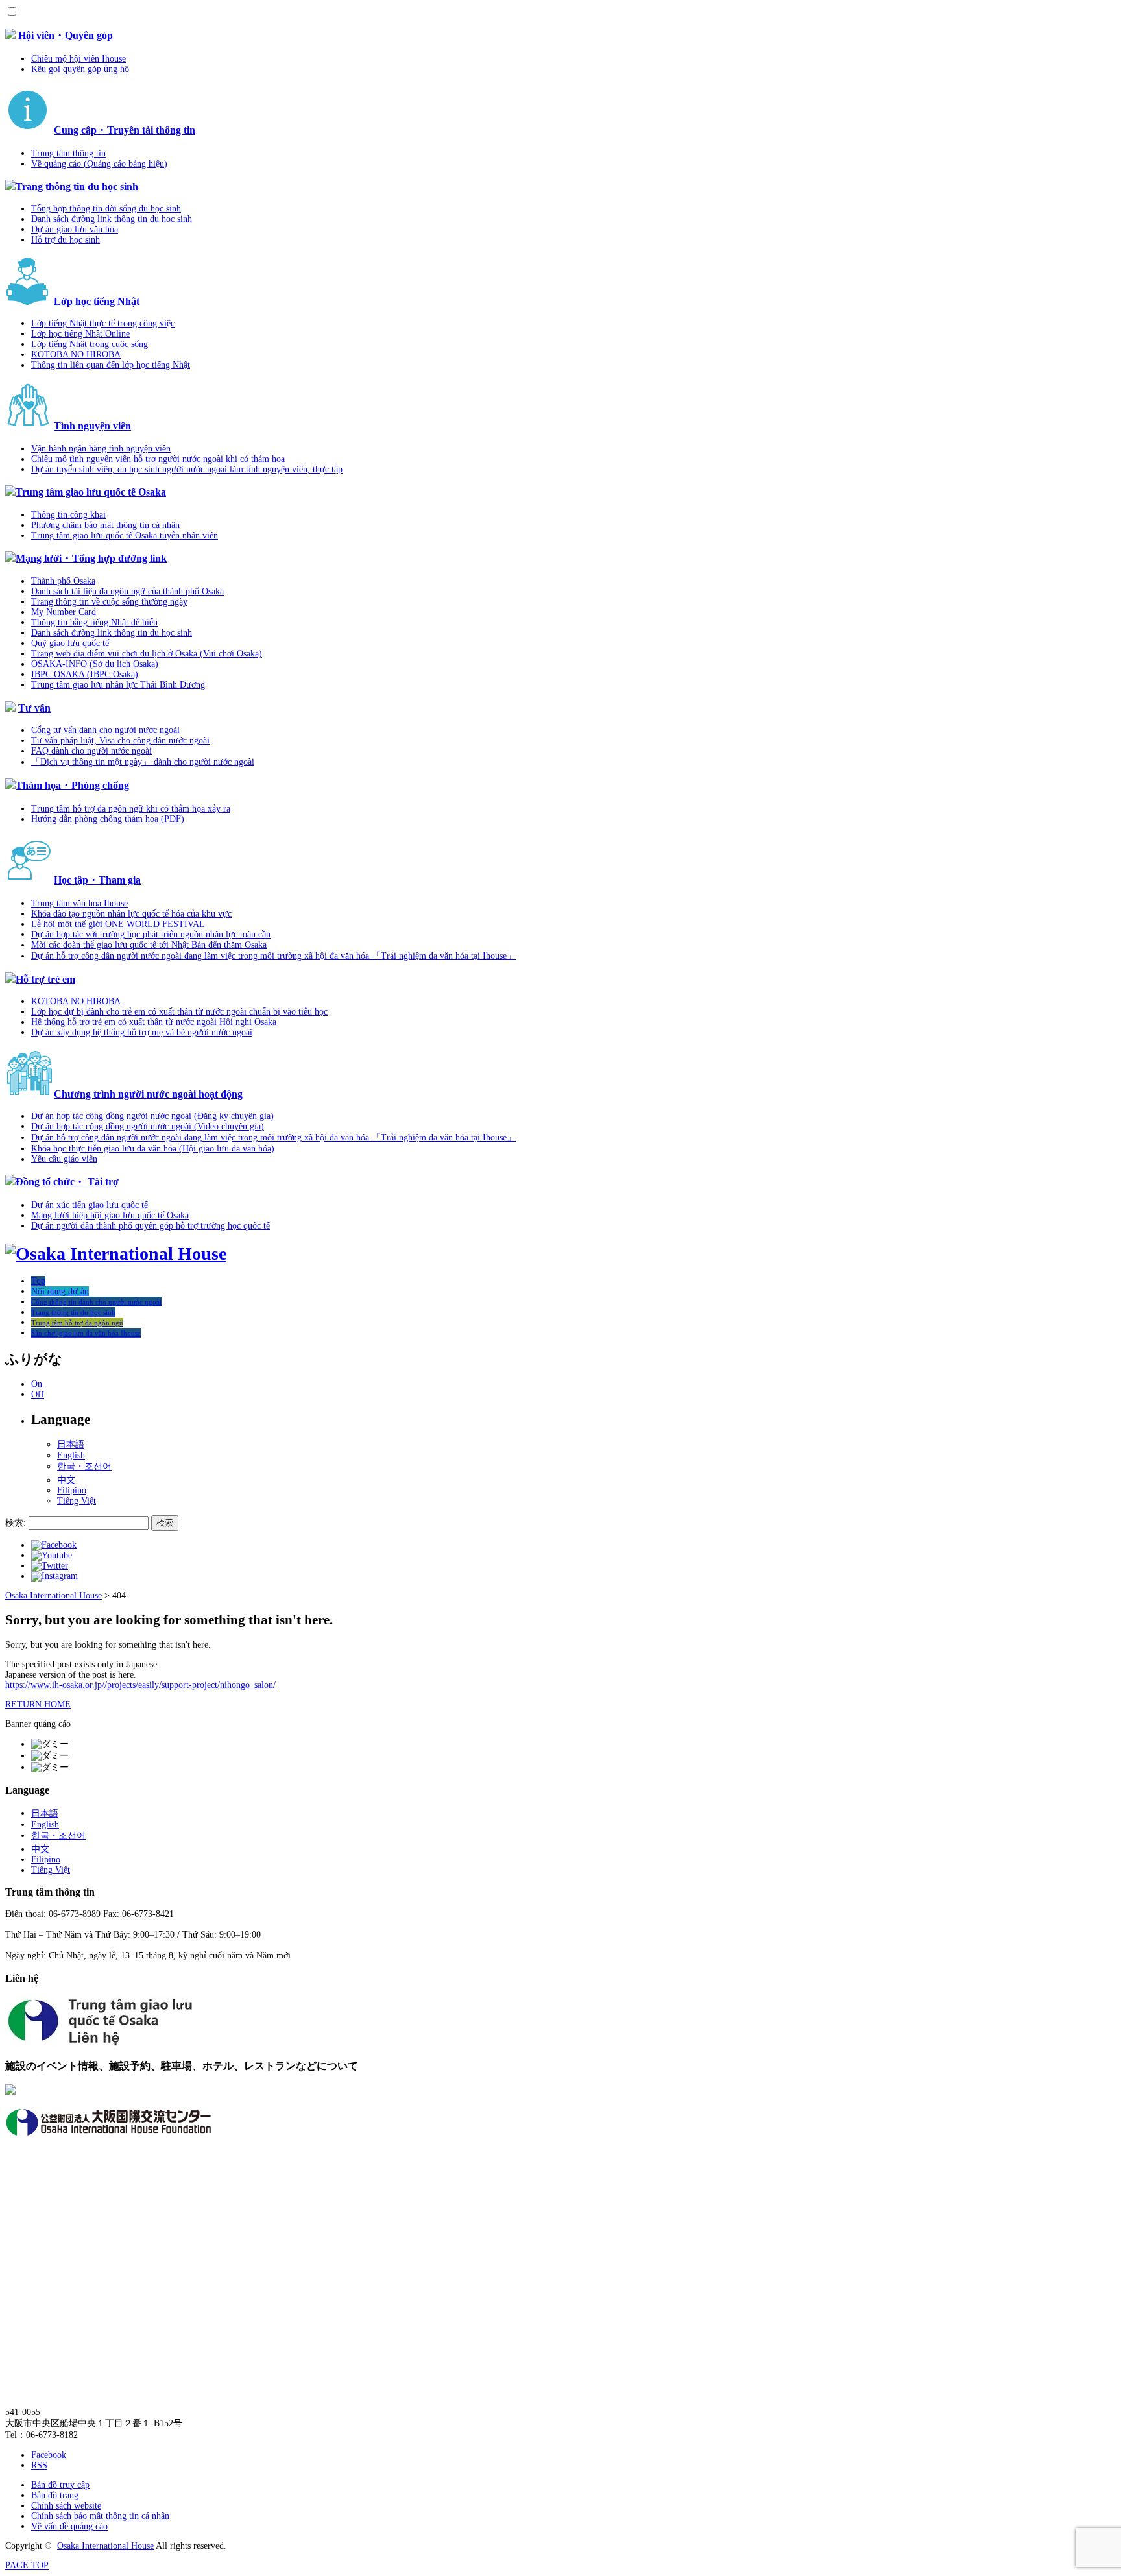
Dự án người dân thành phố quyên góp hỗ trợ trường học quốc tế (151, 1226)
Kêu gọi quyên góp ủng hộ (80, 69)
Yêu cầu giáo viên (64, 1159)
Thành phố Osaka (63, 581)
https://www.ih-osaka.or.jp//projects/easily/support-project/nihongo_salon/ (140, 1685)
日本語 (71, 1444)
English (71, 1455)
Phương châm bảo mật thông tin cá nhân (105, 525)
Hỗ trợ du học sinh (66, 240)
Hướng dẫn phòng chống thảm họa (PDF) (108, 819)
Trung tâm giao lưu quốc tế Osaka (91, 492)
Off (38, 1394)
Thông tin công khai (68, 515)
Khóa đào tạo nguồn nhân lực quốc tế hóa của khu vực (131, 914)
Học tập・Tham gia (97, 880)
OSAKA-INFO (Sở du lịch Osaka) (95, 664)
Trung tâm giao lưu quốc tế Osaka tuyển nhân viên (125, 536)
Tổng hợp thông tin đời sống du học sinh (106, 209)
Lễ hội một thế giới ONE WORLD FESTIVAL (118, 924)
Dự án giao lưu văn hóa (75, 229)
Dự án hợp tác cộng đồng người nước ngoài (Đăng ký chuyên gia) (152, 1116)
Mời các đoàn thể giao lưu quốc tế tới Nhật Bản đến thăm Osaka (149, 945)
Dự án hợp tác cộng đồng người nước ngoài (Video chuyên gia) (148, 1126)
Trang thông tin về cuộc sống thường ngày (109, 602)
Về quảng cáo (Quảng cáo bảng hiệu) (99, 164)
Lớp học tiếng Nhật (97, 301)
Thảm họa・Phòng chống (72, 785)
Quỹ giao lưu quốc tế (70, 643)
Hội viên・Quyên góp (66, 35)
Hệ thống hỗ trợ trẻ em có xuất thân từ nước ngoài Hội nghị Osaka (154, 1022)
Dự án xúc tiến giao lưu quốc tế (90, 1205)
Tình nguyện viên (92, 426)
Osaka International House (105, 2546)
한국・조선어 (84, 1466)
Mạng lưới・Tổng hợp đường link (91, 558)
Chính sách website (66, 2506)
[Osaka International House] (116, 1254)
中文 (66, 1480)
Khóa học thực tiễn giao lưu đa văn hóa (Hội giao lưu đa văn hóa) (153, 1149)
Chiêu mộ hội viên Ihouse (78, 59)
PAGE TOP (27, 2565)
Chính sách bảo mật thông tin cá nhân (100, 2516)
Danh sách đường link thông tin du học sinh (112, 219)
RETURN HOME (38, 1704)
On (37, 1384)
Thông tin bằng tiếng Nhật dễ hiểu (94, 622)
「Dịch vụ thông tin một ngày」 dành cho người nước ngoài (143, 762)
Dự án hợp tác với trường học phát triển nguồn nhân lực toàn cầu (151, 934)
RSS (39, 2465)
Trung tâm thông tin (68, 153)
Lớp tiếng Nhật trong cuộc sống (90, 344)
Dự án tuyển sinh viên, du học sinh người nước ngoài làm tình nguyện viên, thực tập (187, 469)
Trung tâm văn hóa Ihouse (79, 903)
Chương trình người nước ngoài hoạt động (148, 1094)
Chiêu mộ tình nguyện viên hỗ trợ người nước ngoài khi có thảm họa (158, 459)
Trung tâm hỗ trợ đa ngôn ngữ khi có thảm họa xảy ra (131, 809)
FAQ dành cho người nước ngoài (91, 751)
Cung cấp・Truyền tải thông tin (125, 130)
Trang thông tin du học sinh (77, 187)
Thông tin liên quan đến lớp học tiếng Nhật (111, 365)
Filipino (72, 1490)
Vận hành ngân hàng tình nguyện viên (101, 449)
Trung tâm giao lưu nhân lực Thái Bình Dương (118, 685)
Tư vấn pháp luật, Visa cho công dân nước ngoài (120, 740)
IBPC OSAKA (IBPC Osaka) (85, 674)
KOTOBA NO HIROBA (76, 355)
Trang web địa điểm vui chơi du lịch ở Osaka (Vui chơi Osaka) (147, 654)
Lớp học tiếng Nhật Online (80, 334)
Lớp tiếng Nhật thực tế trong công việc (103, 323)
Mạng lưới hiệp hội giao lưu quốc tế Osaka (110, 1215)
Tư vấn (34, 708)
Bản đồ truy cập (60, 2485)
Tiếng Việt (77, 1501)
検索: (16, 1523)
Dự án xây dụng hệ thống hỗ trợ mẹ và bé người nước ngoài (142, 1032)
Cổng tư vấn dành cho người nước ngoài (105, 730)
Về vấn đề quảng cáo (69, 2526)
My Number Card (64, 612)
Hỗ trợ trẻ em (45, 979)
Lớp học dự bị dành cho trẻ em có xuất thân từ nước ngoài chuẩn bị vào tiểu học (179, 1012)
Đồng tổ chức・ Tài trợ (67, 1182)
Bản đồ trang (55, 2495)
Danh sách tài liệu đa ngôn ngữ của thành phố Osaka (127, 591)
